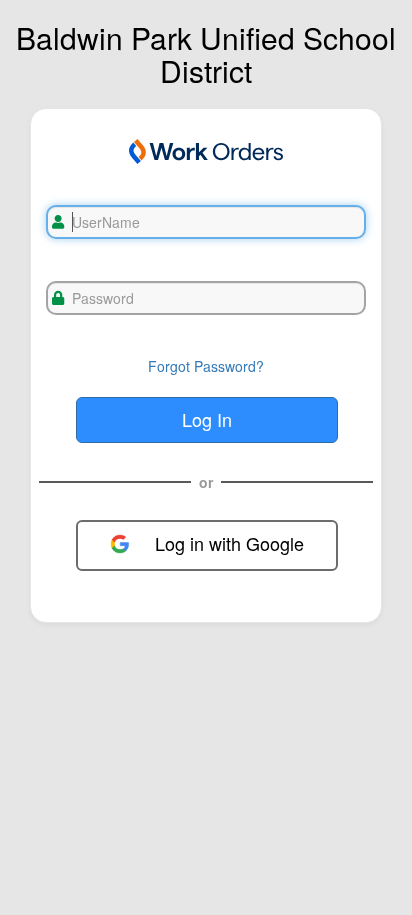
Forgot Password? (206, 366)
